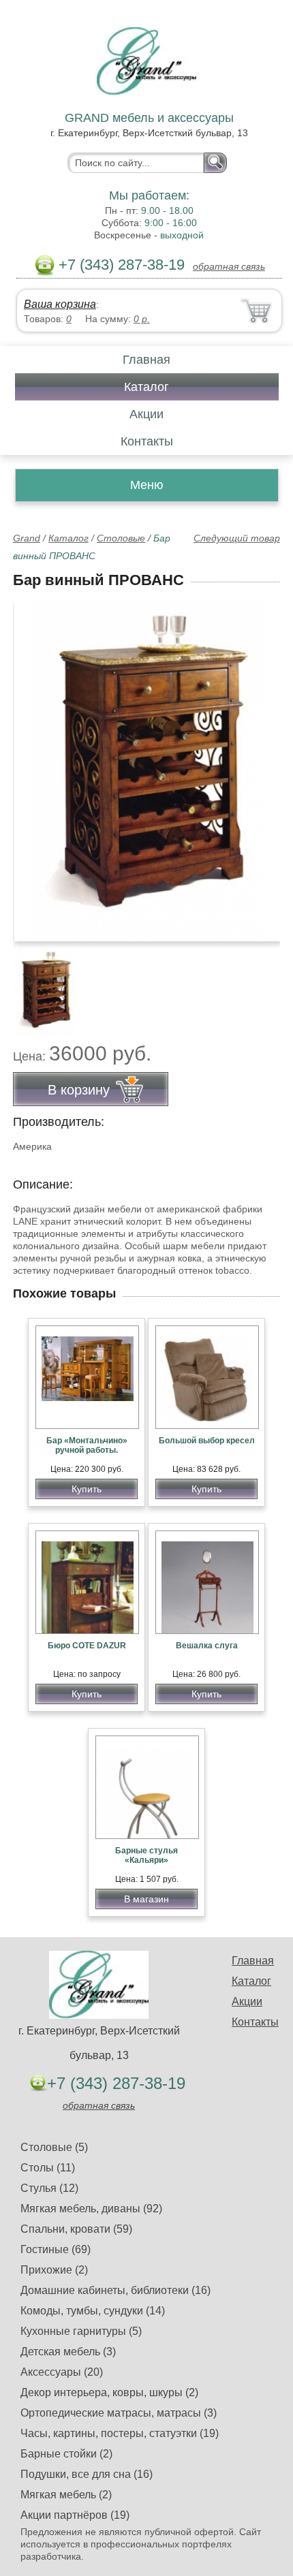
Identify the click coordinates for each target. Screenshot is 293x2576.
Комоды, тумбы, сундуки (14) (93, 2311)
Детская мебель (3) (68, 2352)
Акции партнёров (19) (75, 2515)
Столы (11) (48, 2168)
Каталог (146, 387)
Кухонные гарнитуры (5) (81, 2331)
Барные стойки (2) (66, 2454)
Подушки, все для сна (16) (87, 2474)
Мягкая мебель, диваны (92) (91, 2209)
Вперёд (258, 764)
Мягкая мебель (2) (66, 2495)
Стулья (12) (49, 2188)
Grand (27, 538)
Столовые (121, 538)
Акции (146, 414)
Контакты (147, 441)
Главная (146, 360)
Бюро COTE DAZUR (87, 1646)
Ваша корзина (60, 304)
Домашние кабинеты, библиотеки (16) (115, 2290)
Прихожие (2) (54, 2270)
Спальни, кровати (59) (76, 2229)
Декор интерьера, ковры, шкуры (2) (109, 2392)
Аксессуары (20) (62, 2372)
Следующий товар (237, 538)
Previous (38, 985)
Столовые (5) (54, 2147)
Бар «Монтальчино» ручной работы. (87, 1445)
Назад (35, 764)
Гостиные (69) (56, 2249)
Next (265, 985)
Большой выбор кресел (207, 1441)
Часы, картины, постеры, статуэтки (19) (120, 2433)
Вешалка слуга (207, 1646)
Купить (87, 1489)
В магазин (146, 1899)
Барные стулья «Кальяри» (146, 1855)
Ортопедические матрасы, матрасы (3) (119, 2413)
